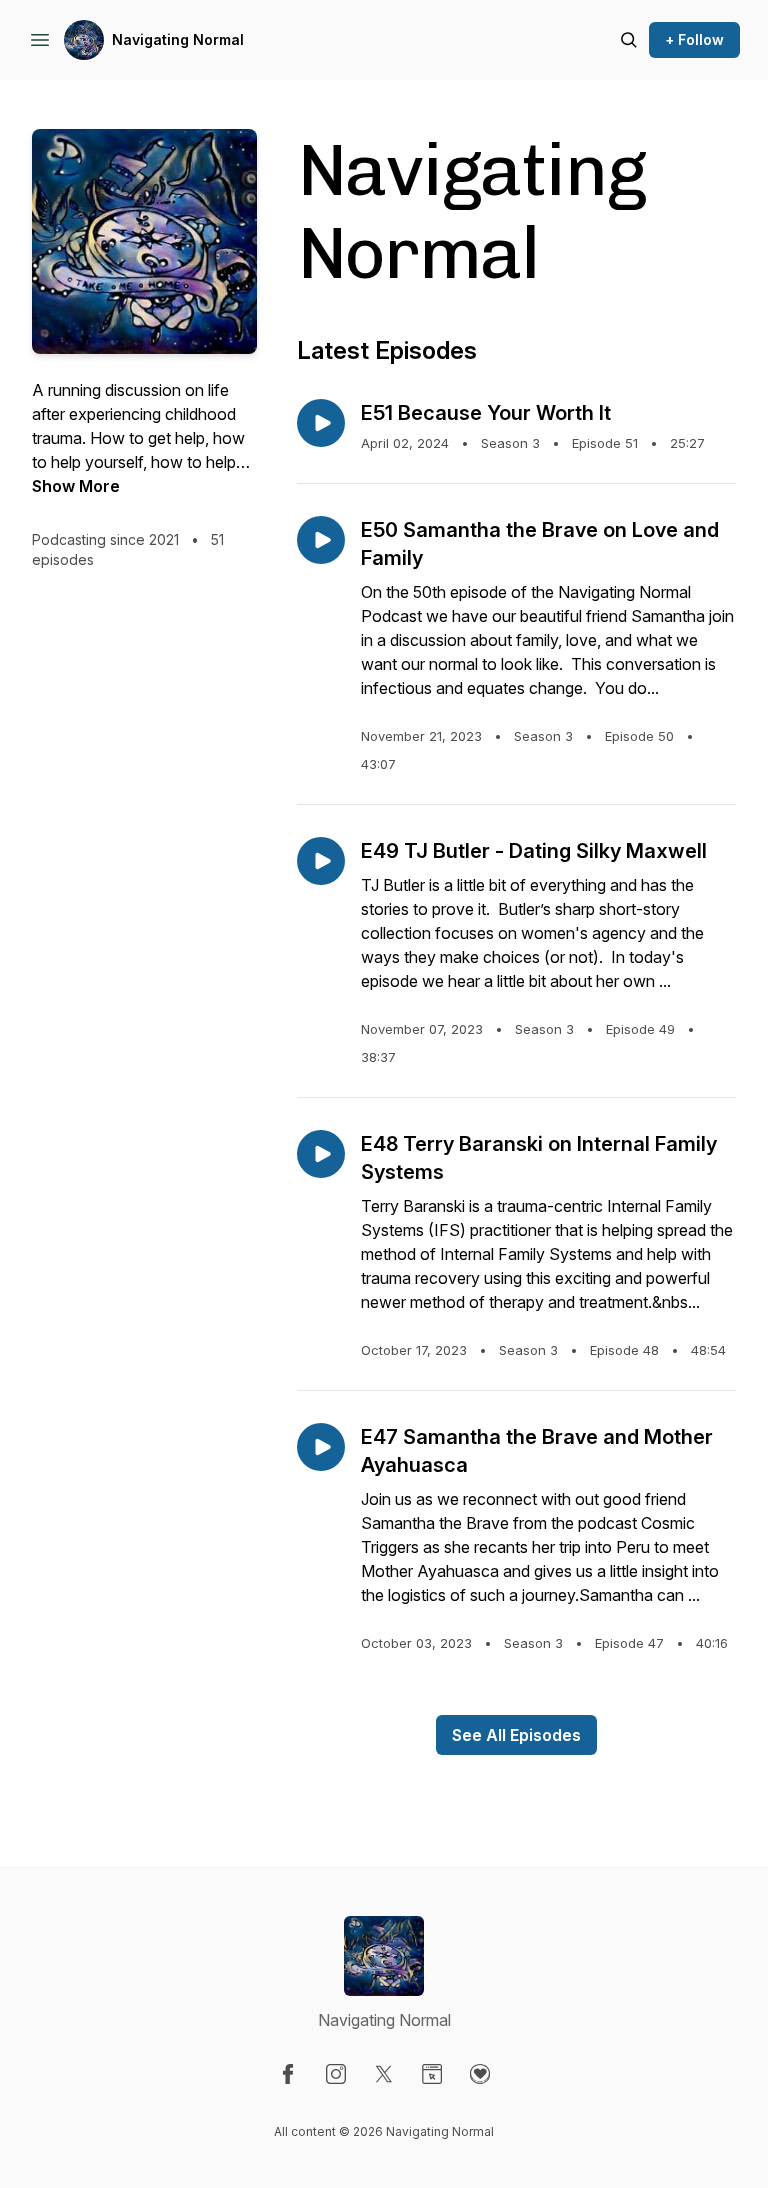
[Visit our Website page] (432, 2074)
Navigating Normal (178, 39)
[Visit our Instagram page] (336, 2074)
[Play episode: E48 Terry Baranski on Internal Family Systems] (321, 1154)
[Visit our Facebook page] (288, 2074)
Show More (76, 486)
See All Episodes (516, 1735)
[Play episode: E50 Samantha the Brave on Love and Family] (321, 540)
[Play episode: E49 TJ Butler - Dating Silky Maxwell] (321, 861)
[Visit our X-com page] (384, 2074)
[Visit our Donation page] (480, 2074)
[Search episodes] (629, 40)
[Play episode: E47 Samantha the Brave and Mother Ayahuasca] (321, 1447)
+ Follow (694, 39)
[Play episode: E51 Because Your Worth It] (321, 423)
